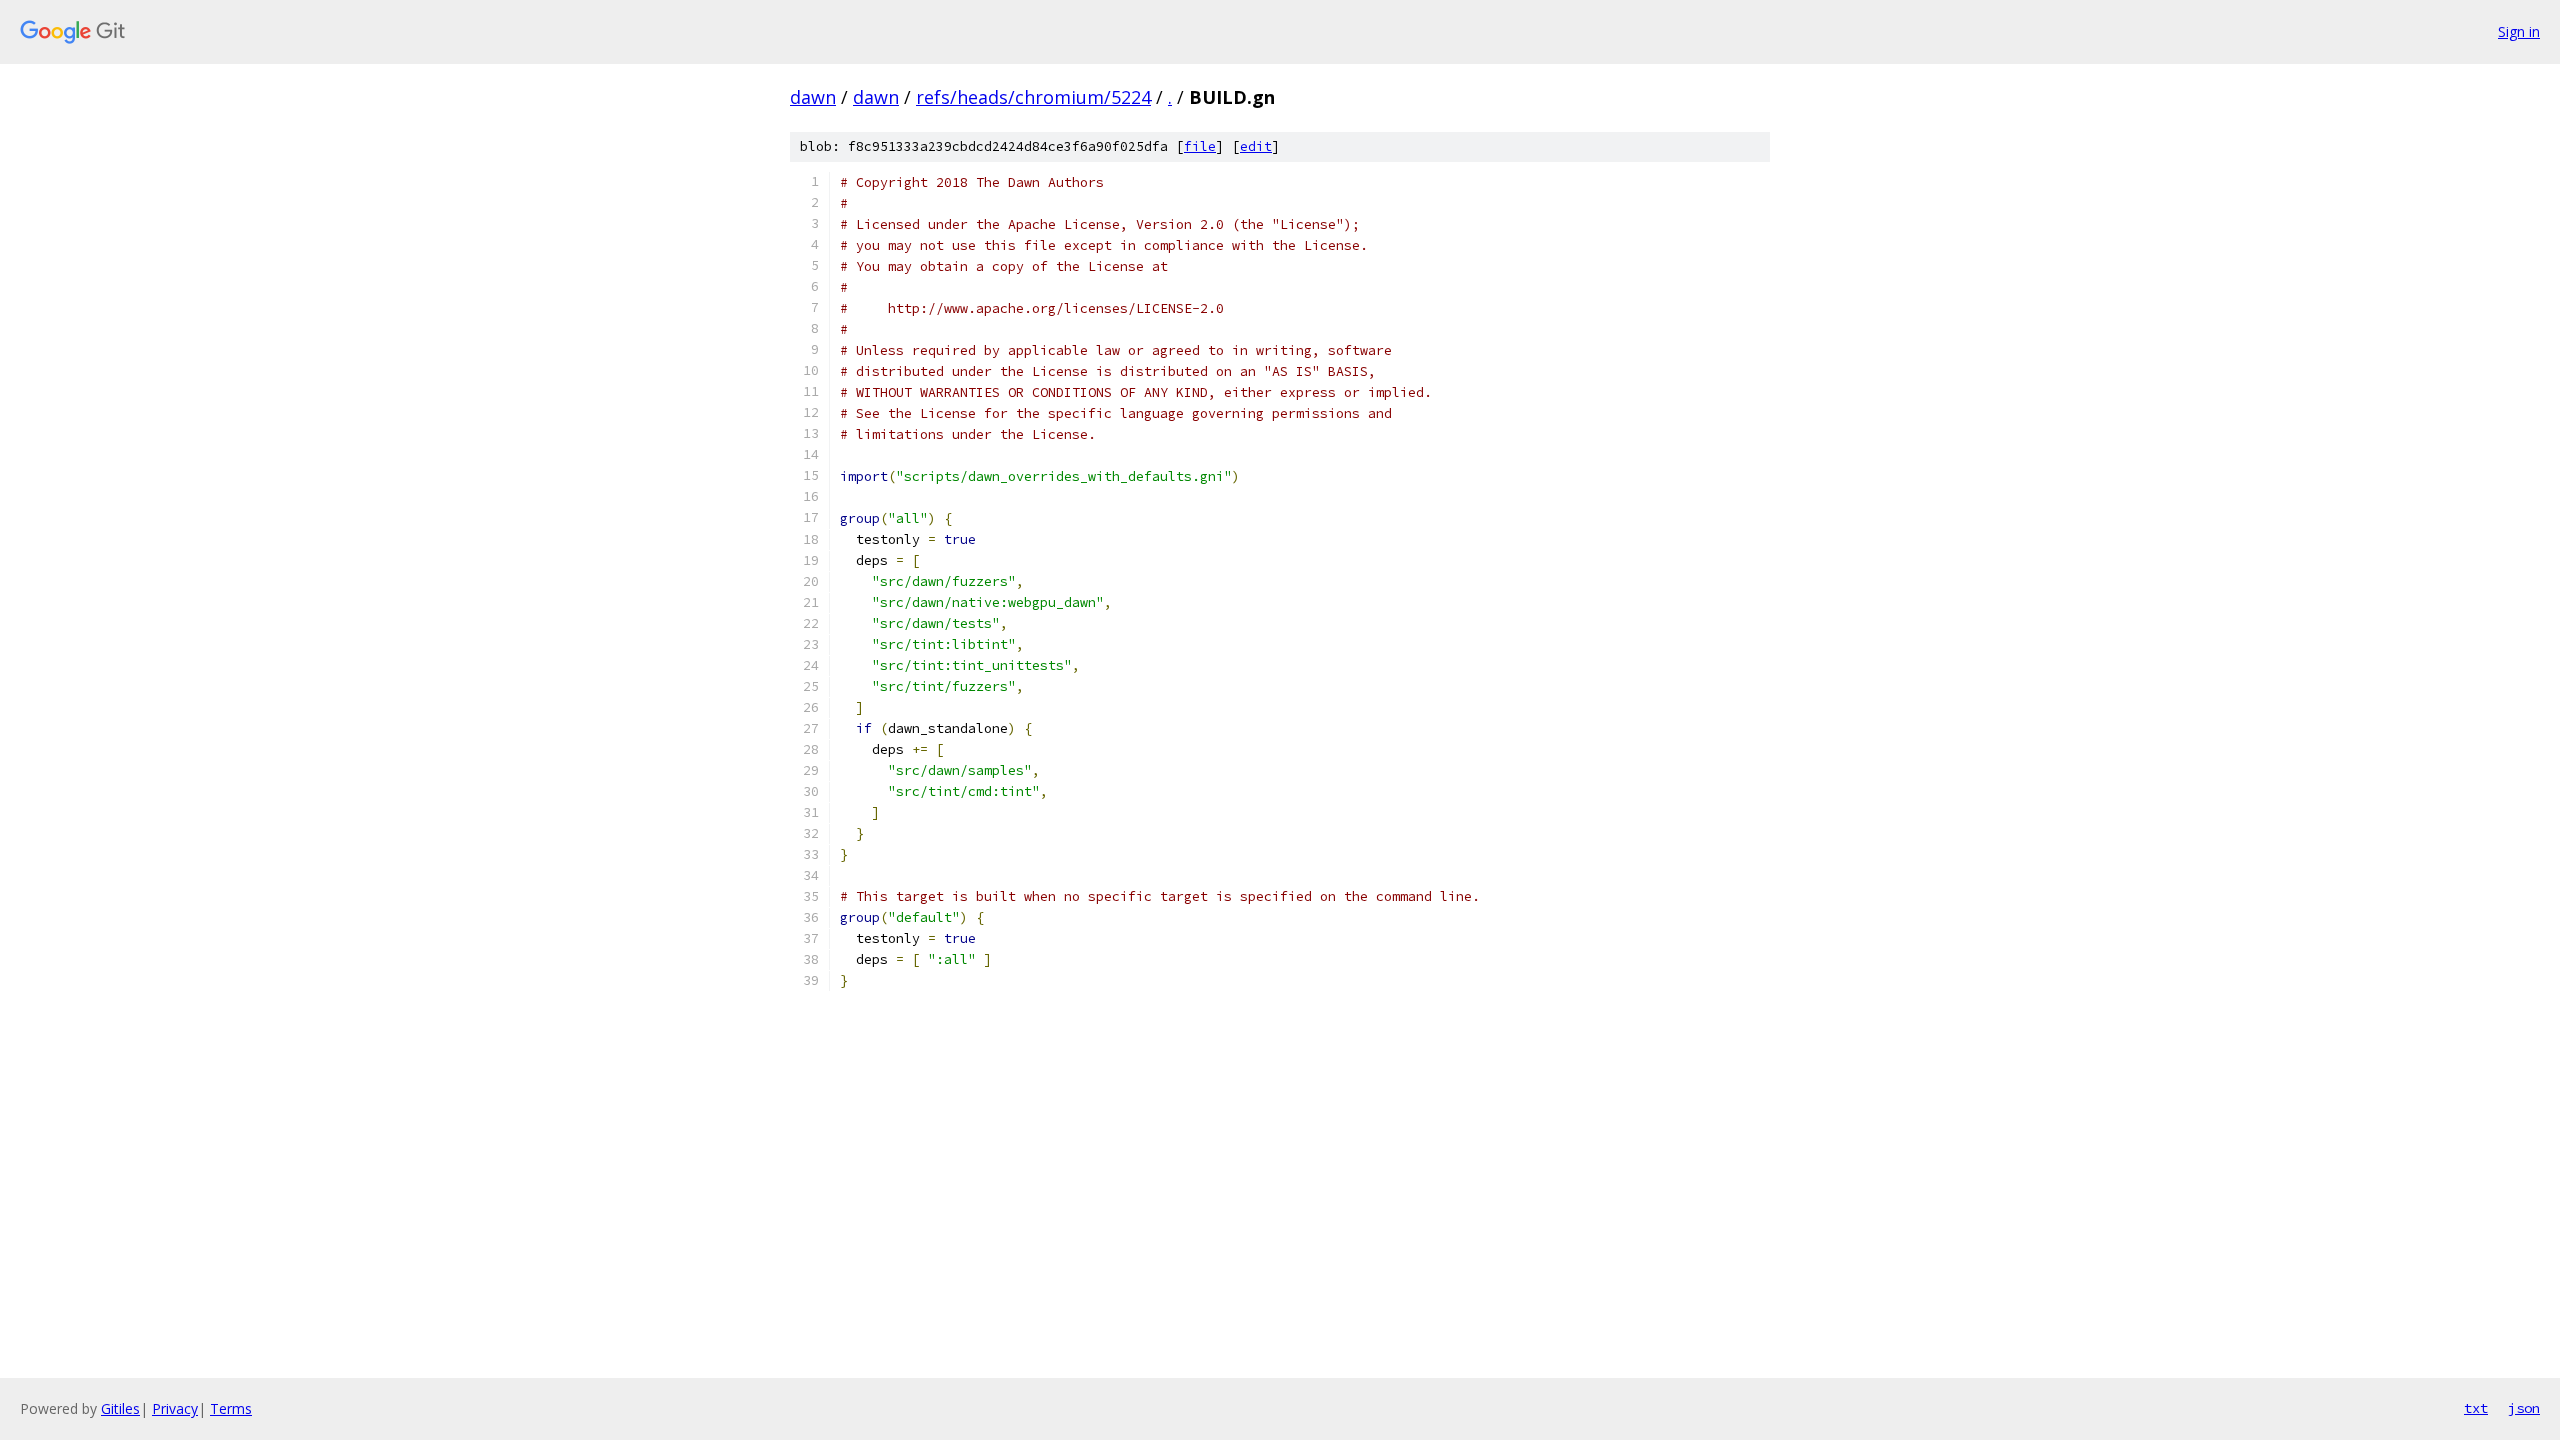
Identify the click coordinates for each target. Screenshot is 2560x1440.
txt (2476, 1408)
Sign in (2519, 31)
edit (1256, 146)
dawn (813, 97)
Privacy (175, 1408)
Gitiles (120, 1408)
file (1200, 146)
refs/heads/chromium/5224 (1033, 97)
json (2524, 1408)
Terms (231, 1408)
